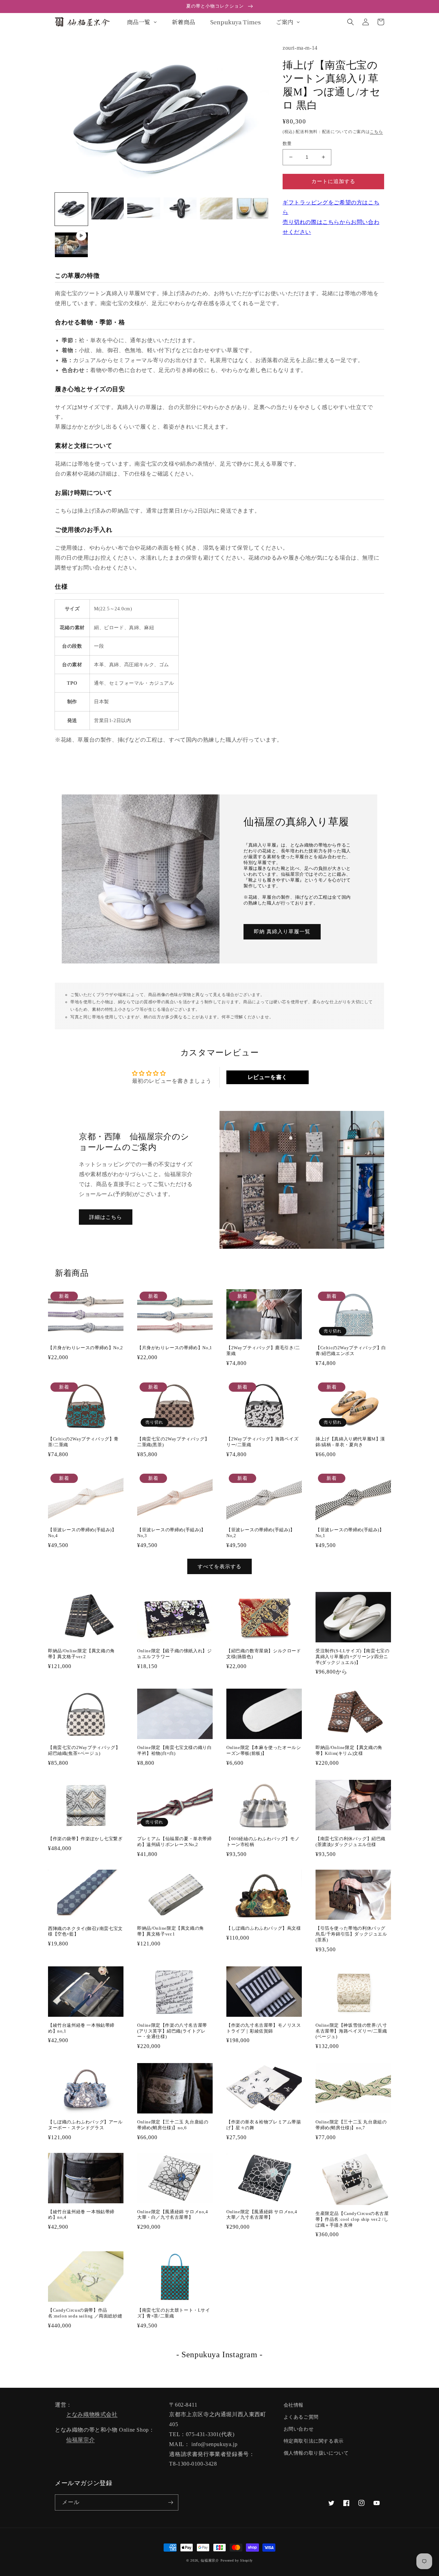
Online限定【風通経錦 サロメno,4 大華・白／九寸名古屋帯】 (173, 2215)
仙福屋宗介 (80, 2440)
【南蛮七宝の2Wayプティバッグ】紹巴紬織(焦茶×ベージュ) (84, 1750)
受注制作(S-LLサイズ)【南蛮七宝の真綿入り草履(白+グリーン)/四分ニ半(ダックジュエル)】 (352, 1657)
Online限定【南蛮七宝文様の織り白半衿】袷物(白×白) (174, 1750)
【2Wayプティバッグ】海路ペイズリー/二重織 (262, 1442)
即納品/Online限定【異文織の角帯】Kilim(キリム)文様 (349, 1750)
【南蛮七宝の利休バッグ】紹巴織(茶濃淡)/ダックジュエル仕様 (351, 1842)
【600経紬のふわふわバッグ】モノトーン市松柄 (263, 1842)
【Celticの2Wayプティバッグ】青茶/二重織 (83, 1442)
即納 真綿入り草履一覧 (282, 932)
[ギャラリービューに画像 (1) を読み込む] (71, 209)
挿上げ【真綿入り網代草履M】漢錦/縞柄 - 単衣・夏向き (350, 1442)
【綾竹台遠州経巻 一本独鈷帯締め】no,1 (81, 2028)
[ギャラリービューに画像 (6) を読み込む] (252, 209)
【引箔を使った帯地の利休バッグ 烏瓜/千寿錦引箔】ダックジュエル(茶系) (351, 1934)
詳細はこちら (106, 1217)
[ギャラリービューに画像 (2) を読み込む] (108, 209)
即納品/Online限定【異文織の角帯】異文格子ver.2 (81, 1654)
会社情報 (294, 2405)
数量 (287, 143)
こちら (376, 132)
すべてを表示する (219, 1567)
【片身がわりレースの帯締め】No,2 (86, 1348)
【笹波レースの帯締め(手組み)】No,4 (82, 1533)
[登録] (170, 2502)
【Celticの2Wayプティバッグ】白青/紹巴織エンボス (351, 1351)
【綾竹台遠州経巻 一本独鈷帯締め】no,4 (81, 2215)
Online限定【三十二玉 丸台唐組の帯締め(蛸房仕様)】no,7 (351, 2125)
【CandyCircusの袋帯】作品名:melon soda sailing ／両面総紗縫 (85, 2313)
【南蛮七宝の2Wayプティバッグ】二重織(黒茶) (173, 1442)
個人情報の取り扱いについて (316, 2453)
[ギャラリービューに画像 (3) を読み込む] (144, 209)
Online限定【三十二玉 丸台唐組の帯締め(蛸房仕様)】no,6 (173, 2125)
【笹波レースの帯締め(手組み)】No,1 (350, 1533)
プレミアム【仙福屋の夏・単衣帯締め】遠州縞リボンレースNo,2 (175, 1842)
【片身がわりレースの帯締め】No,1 (175, 1348)
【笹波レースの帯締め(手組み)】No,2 (261, 1533)
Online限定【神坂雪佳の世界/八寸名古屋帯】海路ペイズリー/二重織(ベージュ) (351, 2031)
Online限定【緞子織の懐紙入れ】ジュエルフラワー (174, 1654)
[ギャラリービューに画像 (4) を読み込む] (180, 209)
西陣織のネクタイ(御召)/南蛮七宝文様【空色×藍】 (85, 1931)
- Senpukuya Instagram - (219, 2355)
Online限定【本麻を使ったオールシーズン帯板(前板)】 (264, 1750)
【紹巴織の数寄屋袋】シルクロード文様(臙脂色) (264, 1654)
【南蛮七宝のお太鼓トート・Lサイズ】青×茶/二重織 (174, 2313)
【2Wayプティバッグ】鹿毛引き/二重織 (263, 1351)
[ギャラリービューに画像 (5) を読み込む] (216, 209)
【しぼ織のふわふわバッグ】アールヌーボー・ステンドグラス (85, 2125)
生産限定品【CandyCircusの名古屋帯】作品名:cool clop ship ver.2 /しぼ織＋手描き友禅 (352, 2219)
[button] (351, 22)
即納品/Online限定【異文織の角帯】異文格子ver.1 (171, 1931)
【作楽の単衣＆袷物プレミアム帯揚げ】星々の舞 (264, 2125)
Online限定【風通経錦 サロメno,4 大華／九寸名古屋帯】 (262, 2215)
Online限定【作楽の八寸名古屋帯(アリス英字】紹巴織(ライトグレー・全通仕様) (172, 2031)
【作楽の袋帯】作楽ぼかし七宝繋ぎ (85, 1839)
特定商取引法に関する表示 (314, 2441)
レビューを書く (268, 1077)
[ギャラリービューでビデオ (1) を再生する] (71, 245)
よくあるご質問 (301, 2417)
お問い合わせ (299, 2429)
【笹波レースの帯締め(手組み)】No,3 (171, 1533)
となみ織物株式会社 (92, 2414)
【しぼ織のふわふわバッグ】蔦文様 (264, 1928)
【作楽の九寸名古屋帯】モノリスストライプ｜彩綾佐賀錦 (264, 2028)
